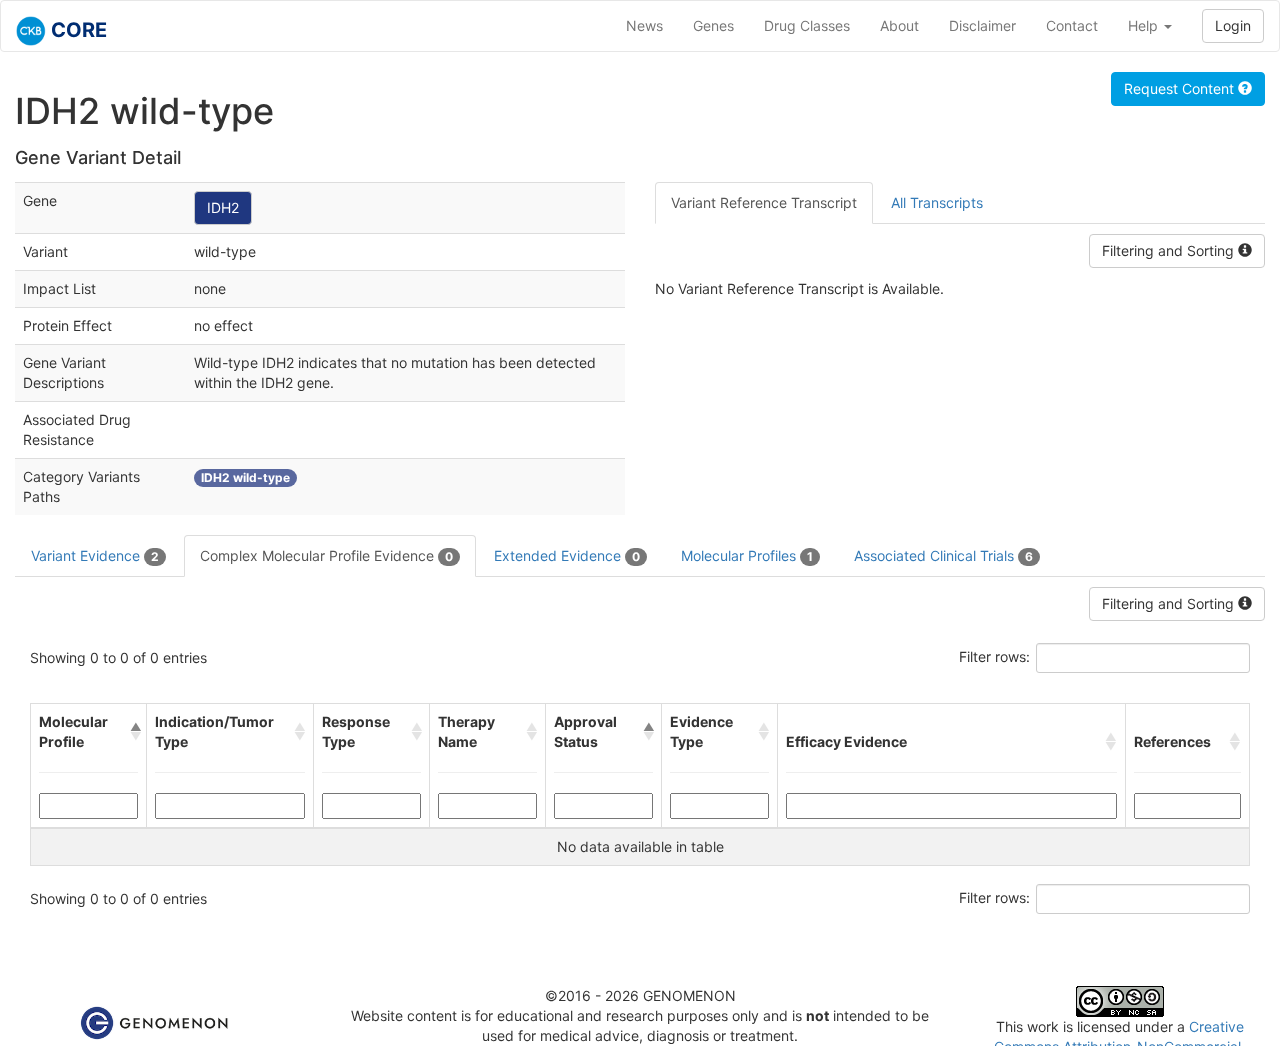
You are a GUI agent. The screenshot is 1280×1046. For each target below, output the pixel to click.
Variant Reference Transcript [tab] (764, 202)
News (644, 25)
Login (1233, 25)
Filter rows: (994, 656)
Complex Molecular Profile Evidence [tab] (326, 555)
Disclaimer (982, 25)
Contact (1072, 25)
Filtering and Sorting (1170, 250)
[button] (134, 732)
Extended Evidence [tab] (567, 555)
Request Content (1181, 88)
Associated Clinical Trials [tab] (943, 555)
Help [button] (1145, 25)
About (899, 25)
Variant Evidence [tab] (95, 555)
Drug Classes (807, 25)
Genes (713, 25)
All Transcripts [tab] (937, 202)
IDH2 (223, 207)
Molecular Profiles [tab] (747, 555)
